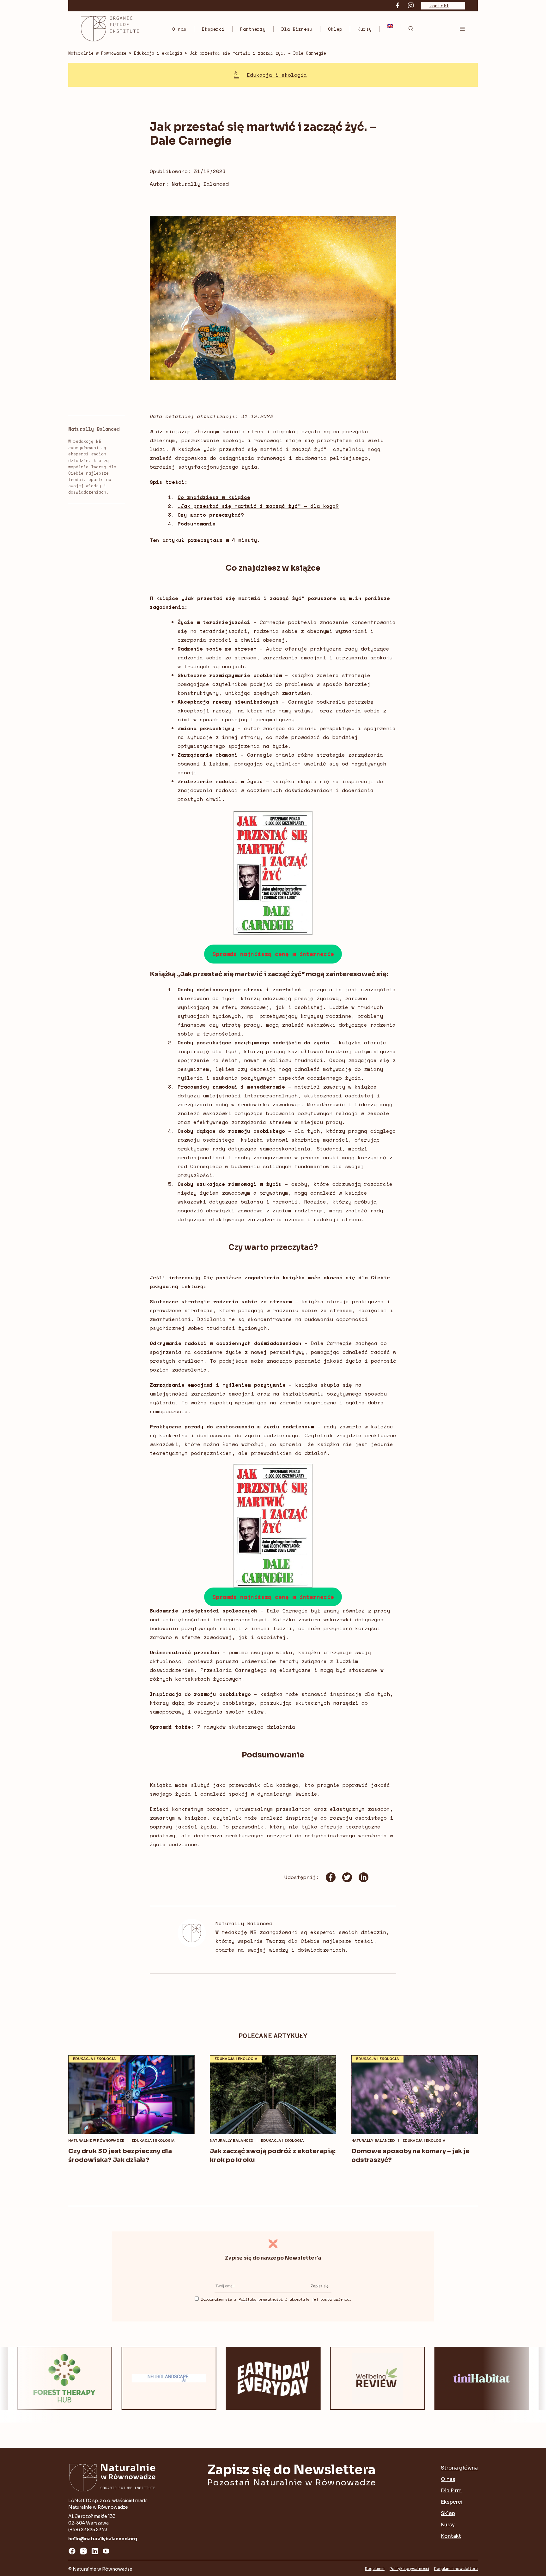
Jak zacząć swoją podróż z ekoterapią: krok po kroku (273, 2156)
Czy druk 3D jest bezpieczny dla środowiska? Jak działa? (120, 2156)
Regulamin (375, 2569)
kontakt (439, 6)
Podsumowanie (197, 524)
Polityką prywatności (261, 2299)
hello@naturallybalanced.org (103, 2539)
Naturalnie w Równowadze (96, 2141)
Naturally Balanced (200, 184)
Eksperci (213, 29)
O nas (179, 29)
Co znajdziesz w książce (214, 497)
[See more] (80, 2378)
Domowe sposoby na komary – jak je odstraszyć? (410, 2156)
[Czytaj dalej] (131, 2095)
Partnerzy (253, 29)
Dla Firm (451, 2491)
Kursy (365, 29)
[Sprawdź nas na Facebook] (397, 6)
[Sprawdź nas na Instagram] (411, 6)
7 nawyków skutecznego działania (246, 1727)
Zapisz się (320, 2286)
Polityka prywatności (409, 2569)
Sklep (335, 29)
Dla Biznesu (297, 29)
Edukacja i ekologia (277, 75)
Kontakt (451, 2536)
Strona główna (459, 2468)
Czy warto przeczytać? (211, 515)
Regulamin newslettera (456, 2569)
